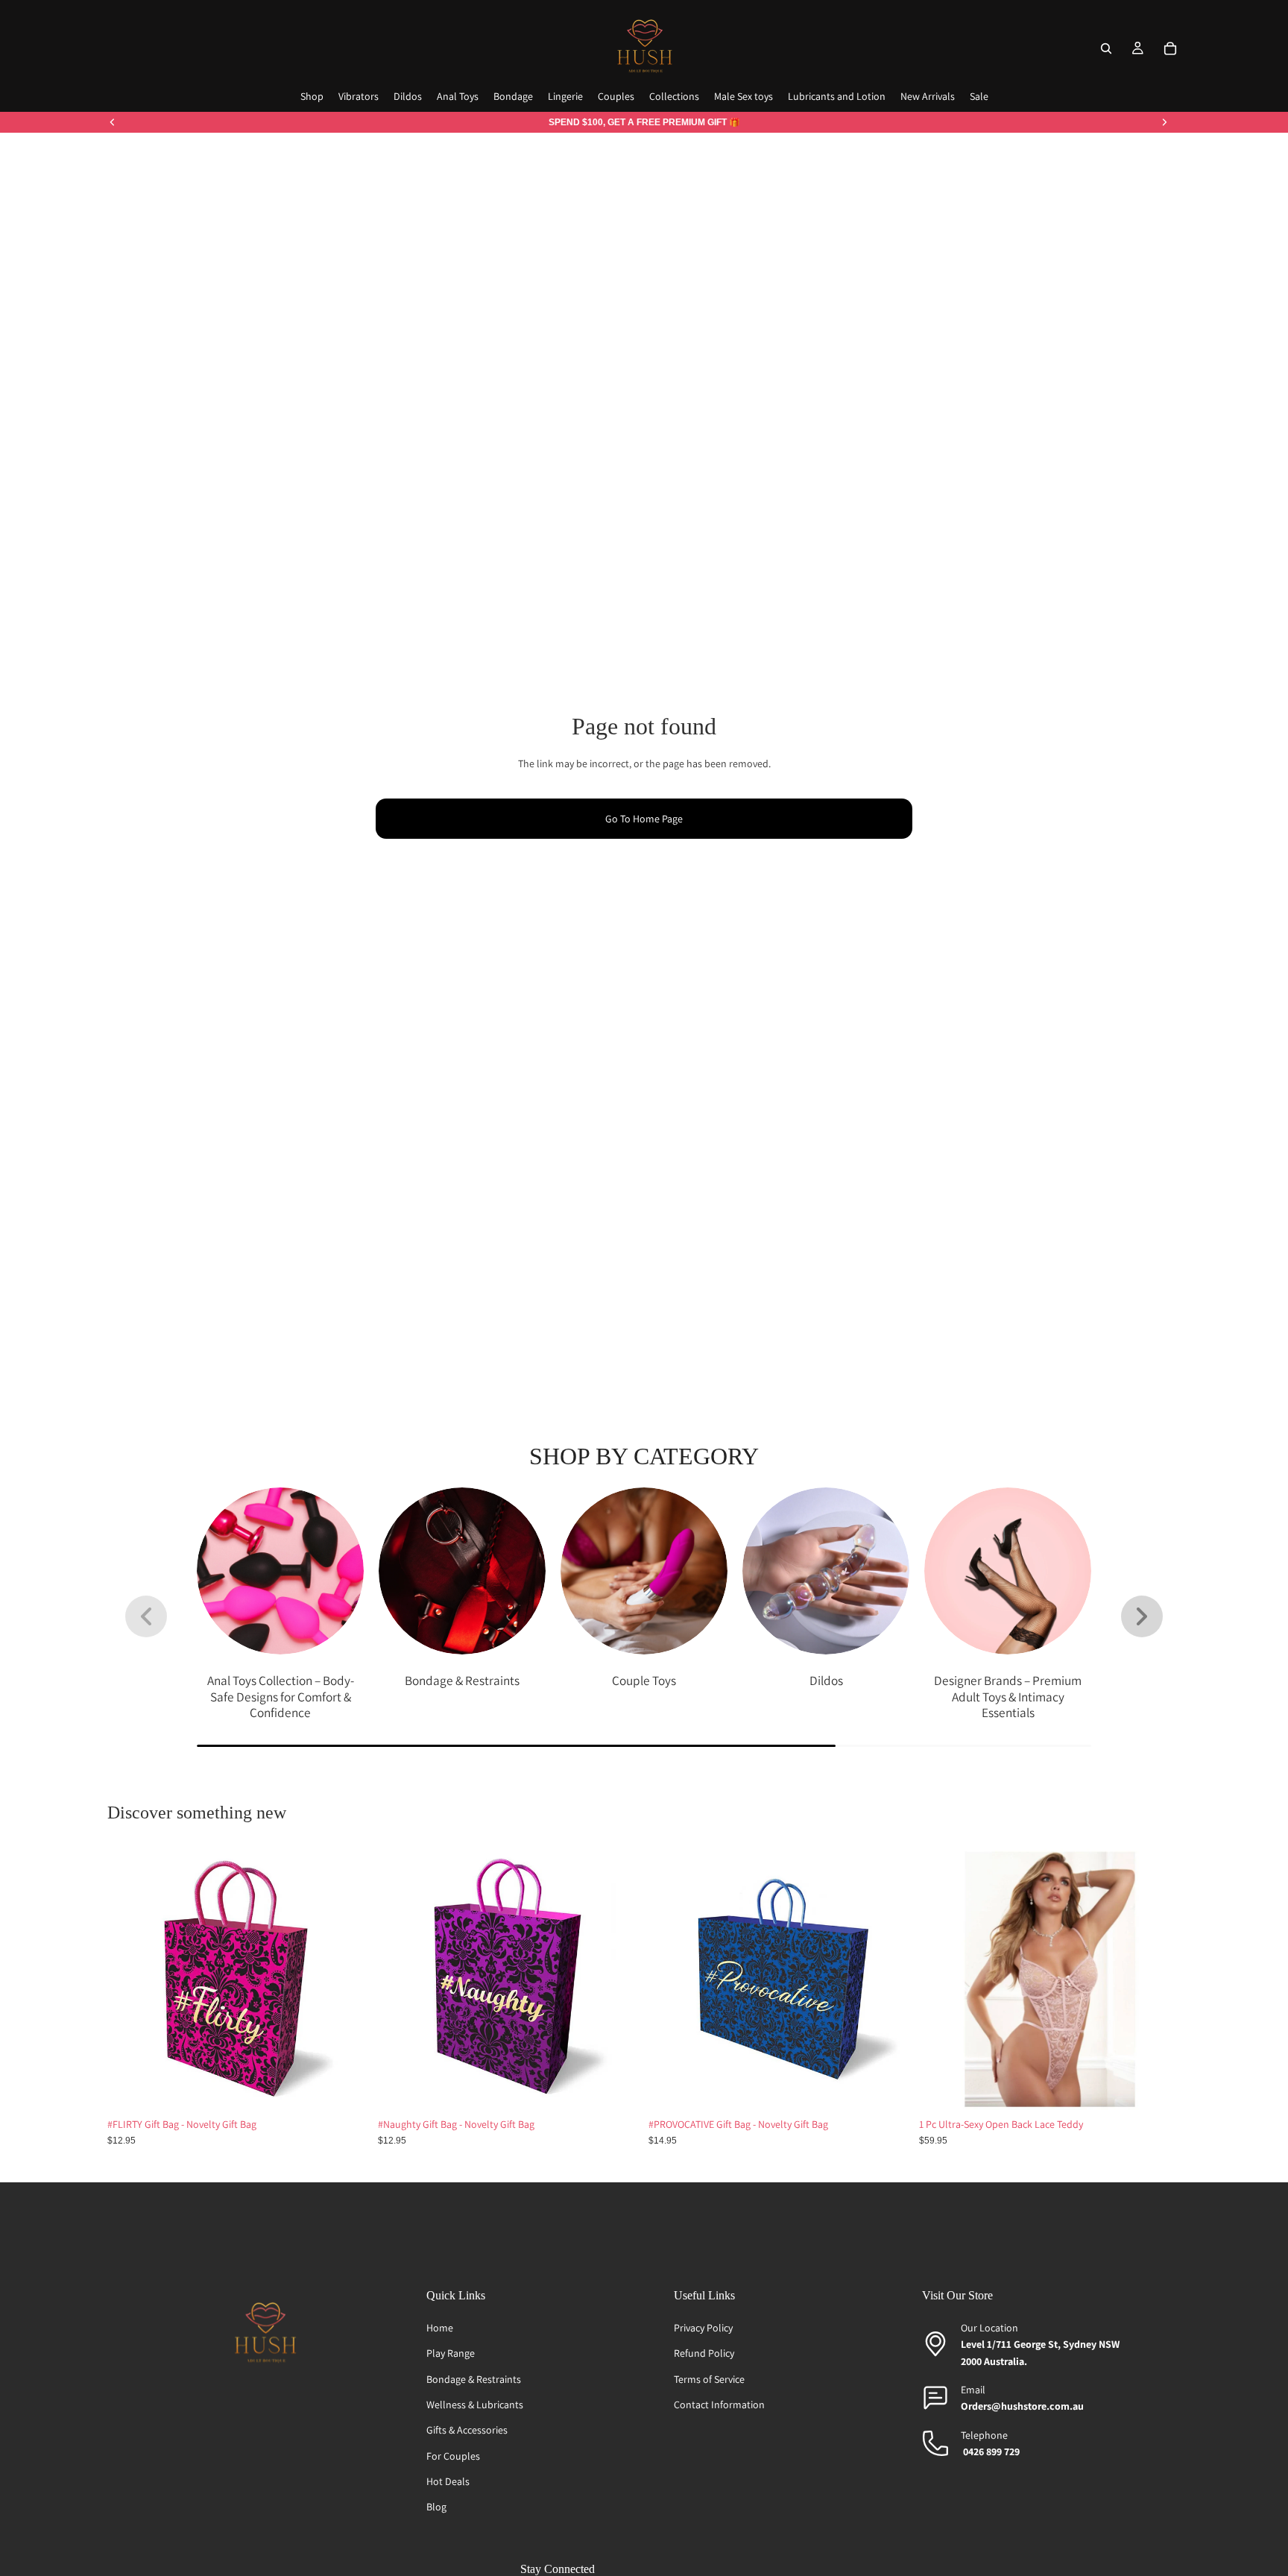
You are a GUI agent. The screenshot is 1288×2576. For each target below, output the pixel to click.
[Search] (1106, 48)
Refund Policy (704, 2353)
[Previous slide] (113, 122)
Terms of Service (709, 2379)
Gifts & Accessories (467, 2430)
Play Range (451, 2353)
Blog (436, 2507)
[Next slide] (1164, 122)
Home (440, 2328)
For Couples (453, 2456)
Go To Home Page (644, 819)
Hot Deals (448, 2481)
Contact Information (719, 2405)
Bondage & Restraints (474, 2379)
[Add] (346, 2087)
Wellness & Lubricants (475, 2405)
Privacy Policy (703, 2328)
